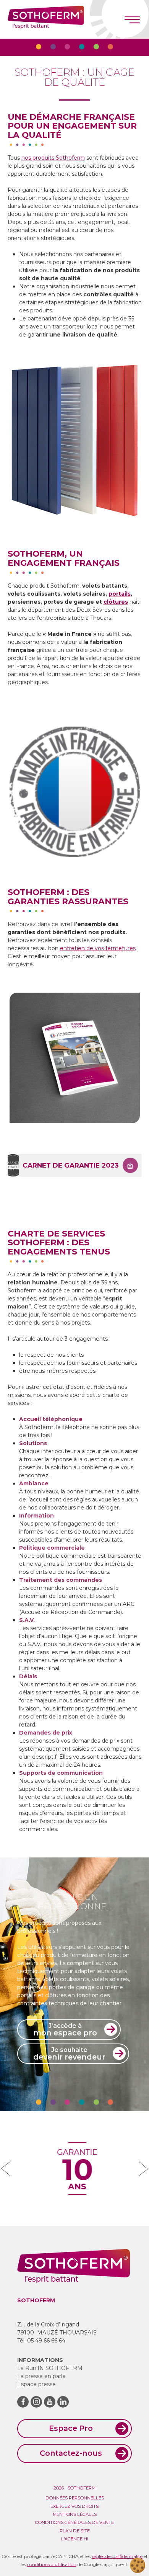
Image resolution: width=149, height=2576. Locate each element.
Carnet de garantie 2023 (71, 1165)
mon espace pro (65, 2030)
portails (120, 594)
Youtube (50, 2402)
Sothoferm (46, 19)
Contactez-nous (71, 2453)
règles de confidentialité (117, 2556)
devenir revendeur (69, 2054)
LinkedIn (63, 2402)
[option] (75, 441)
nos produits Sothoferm (53, 158)
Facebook (23, 2402)
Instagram (36, 2402)
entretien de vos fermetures (98, 948)
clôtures (116, 602)
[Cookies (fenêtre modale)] (138, 2565)
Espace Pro (71, 2428)
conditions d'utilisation (52, 2564)
